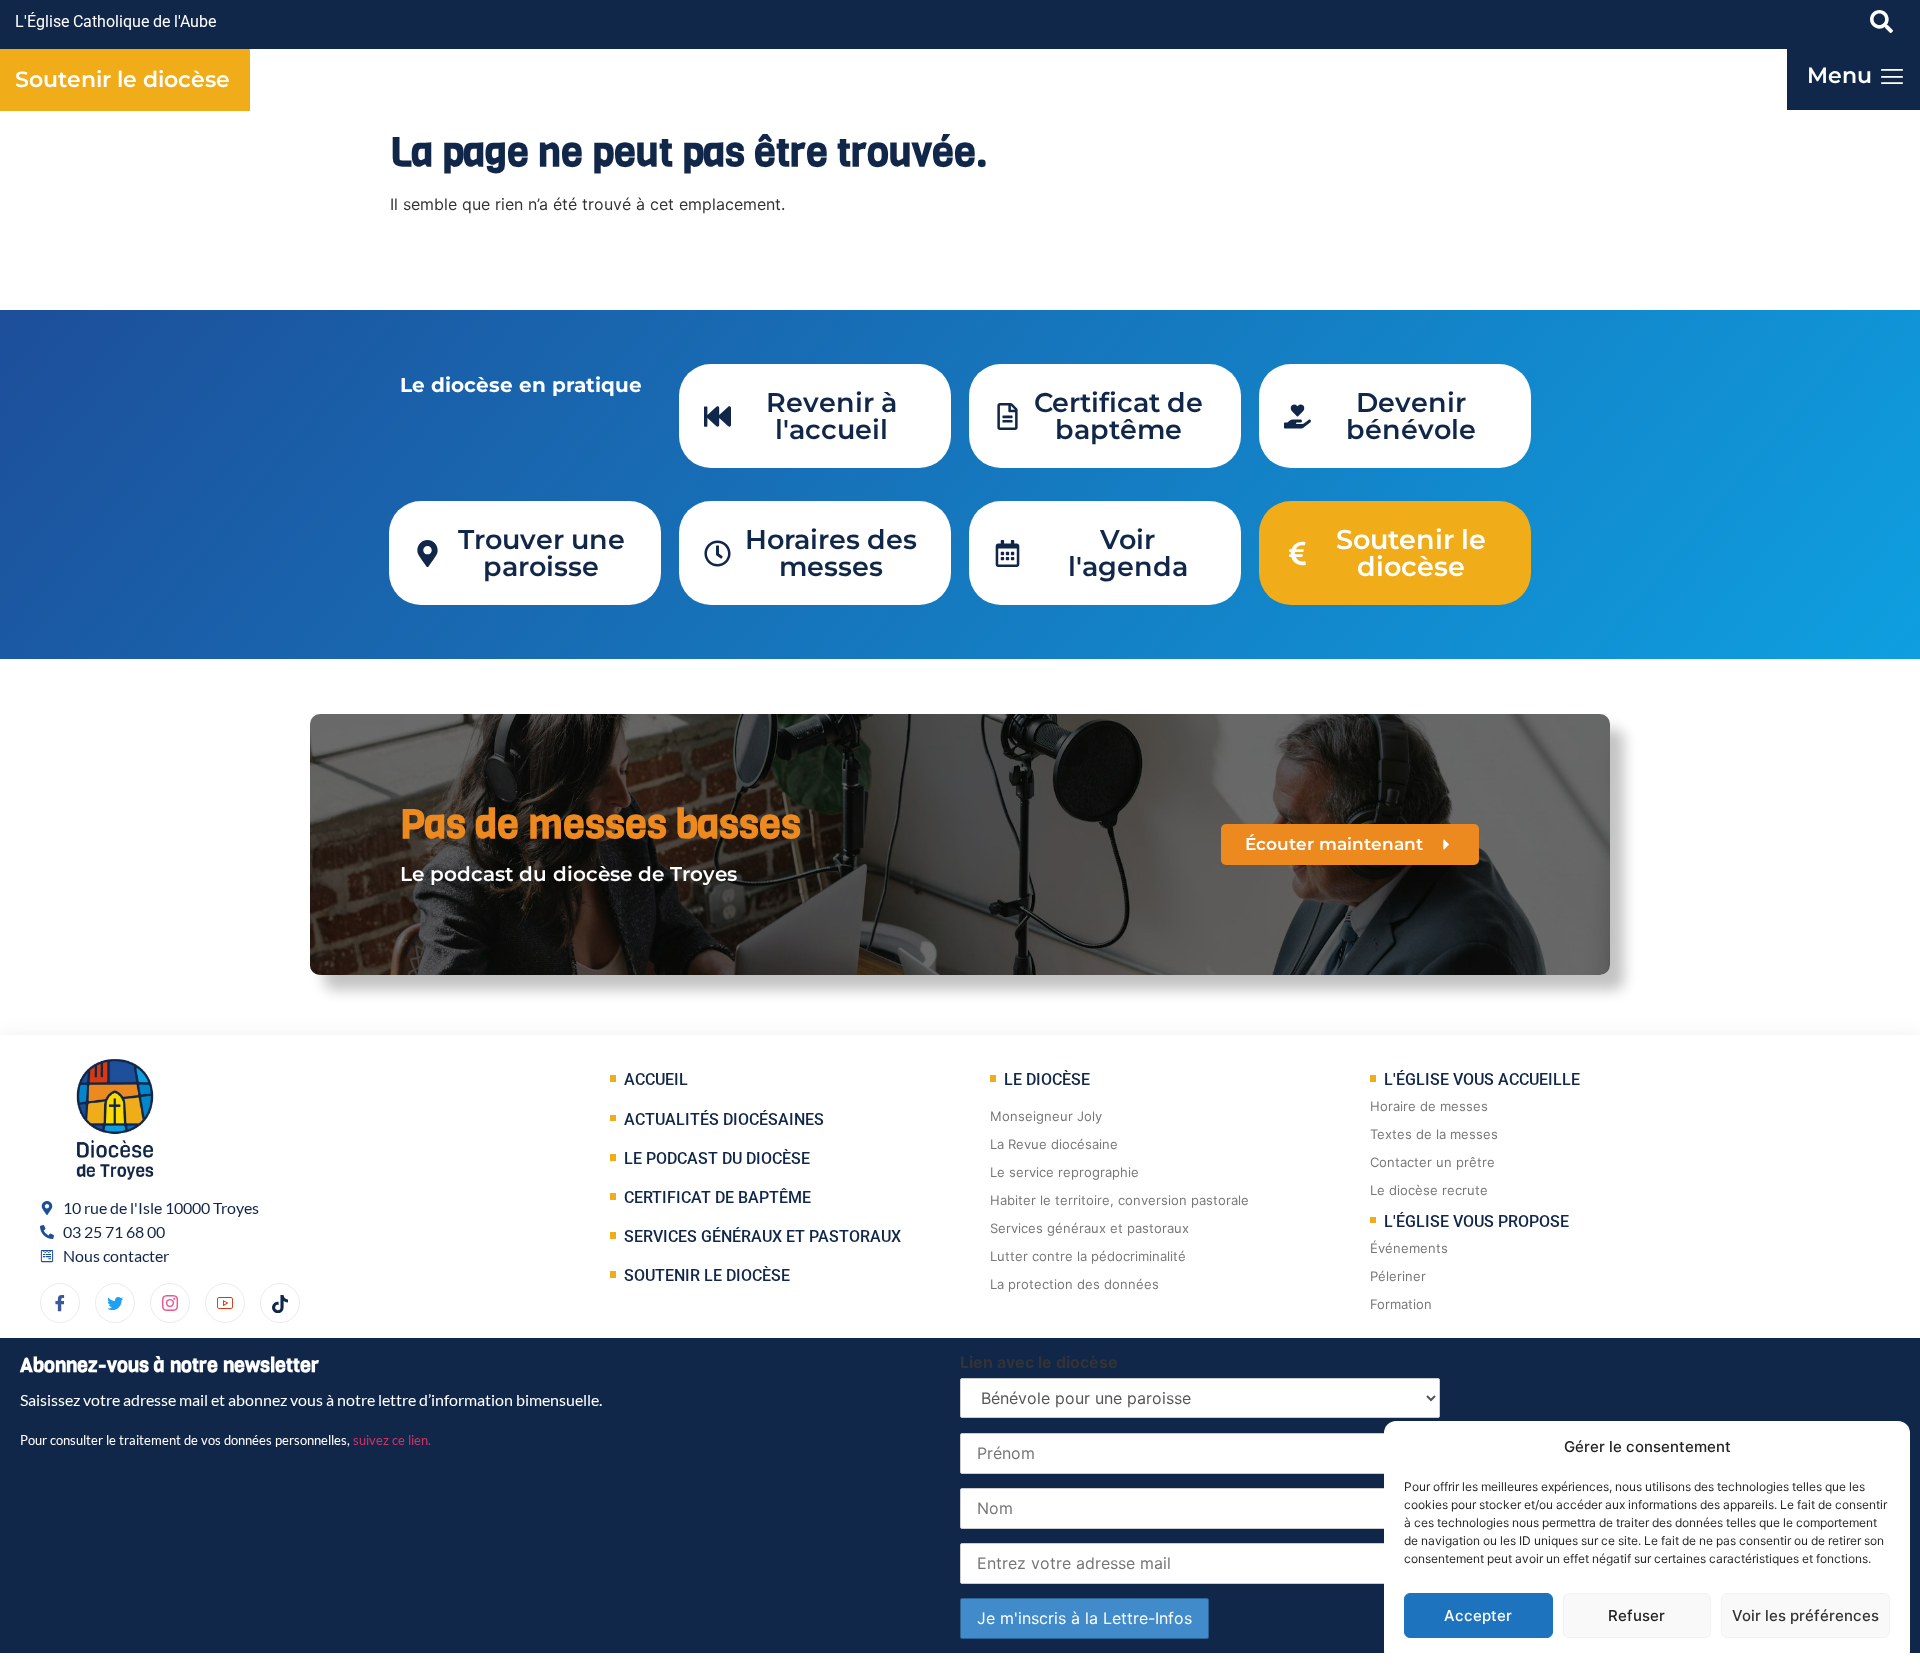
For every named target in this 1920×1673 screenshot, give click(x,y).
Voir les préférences (1805, 1615)
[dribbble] (170, 1303)
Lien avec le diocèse (1039, 1362)
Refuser (1636, 1615)
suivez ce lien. (392, 1440)
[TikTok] (280, 1303)
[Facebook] (60, 1303)
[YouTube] (225, 1303)
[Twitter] (115, 1303)
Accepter (1478, 1615)
